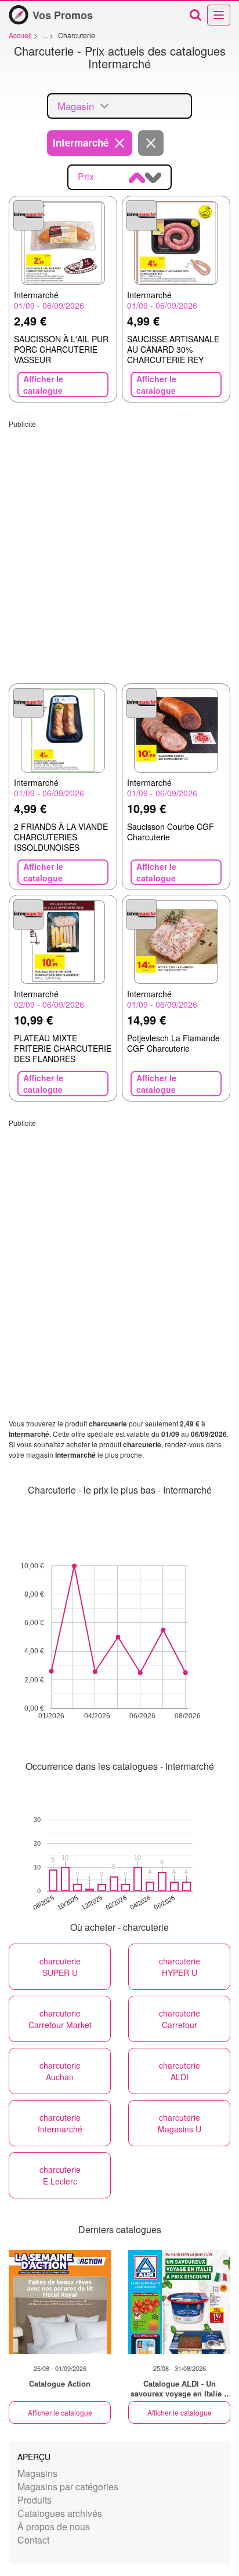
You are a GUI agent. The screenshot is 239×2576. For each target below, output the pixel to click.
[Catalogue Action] (60, 2302)
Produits (35, 2500)
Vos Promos (63, 15)
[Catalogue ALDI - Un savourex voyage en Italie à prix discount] (179, 2302)
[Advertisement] (119, 548)
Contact (33, 2540)
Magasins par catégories (68, 2487)
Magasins (37, 2473)
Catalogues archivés (60, 2513)
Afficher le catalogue (60, 2412)
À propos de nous (54, 2526)
